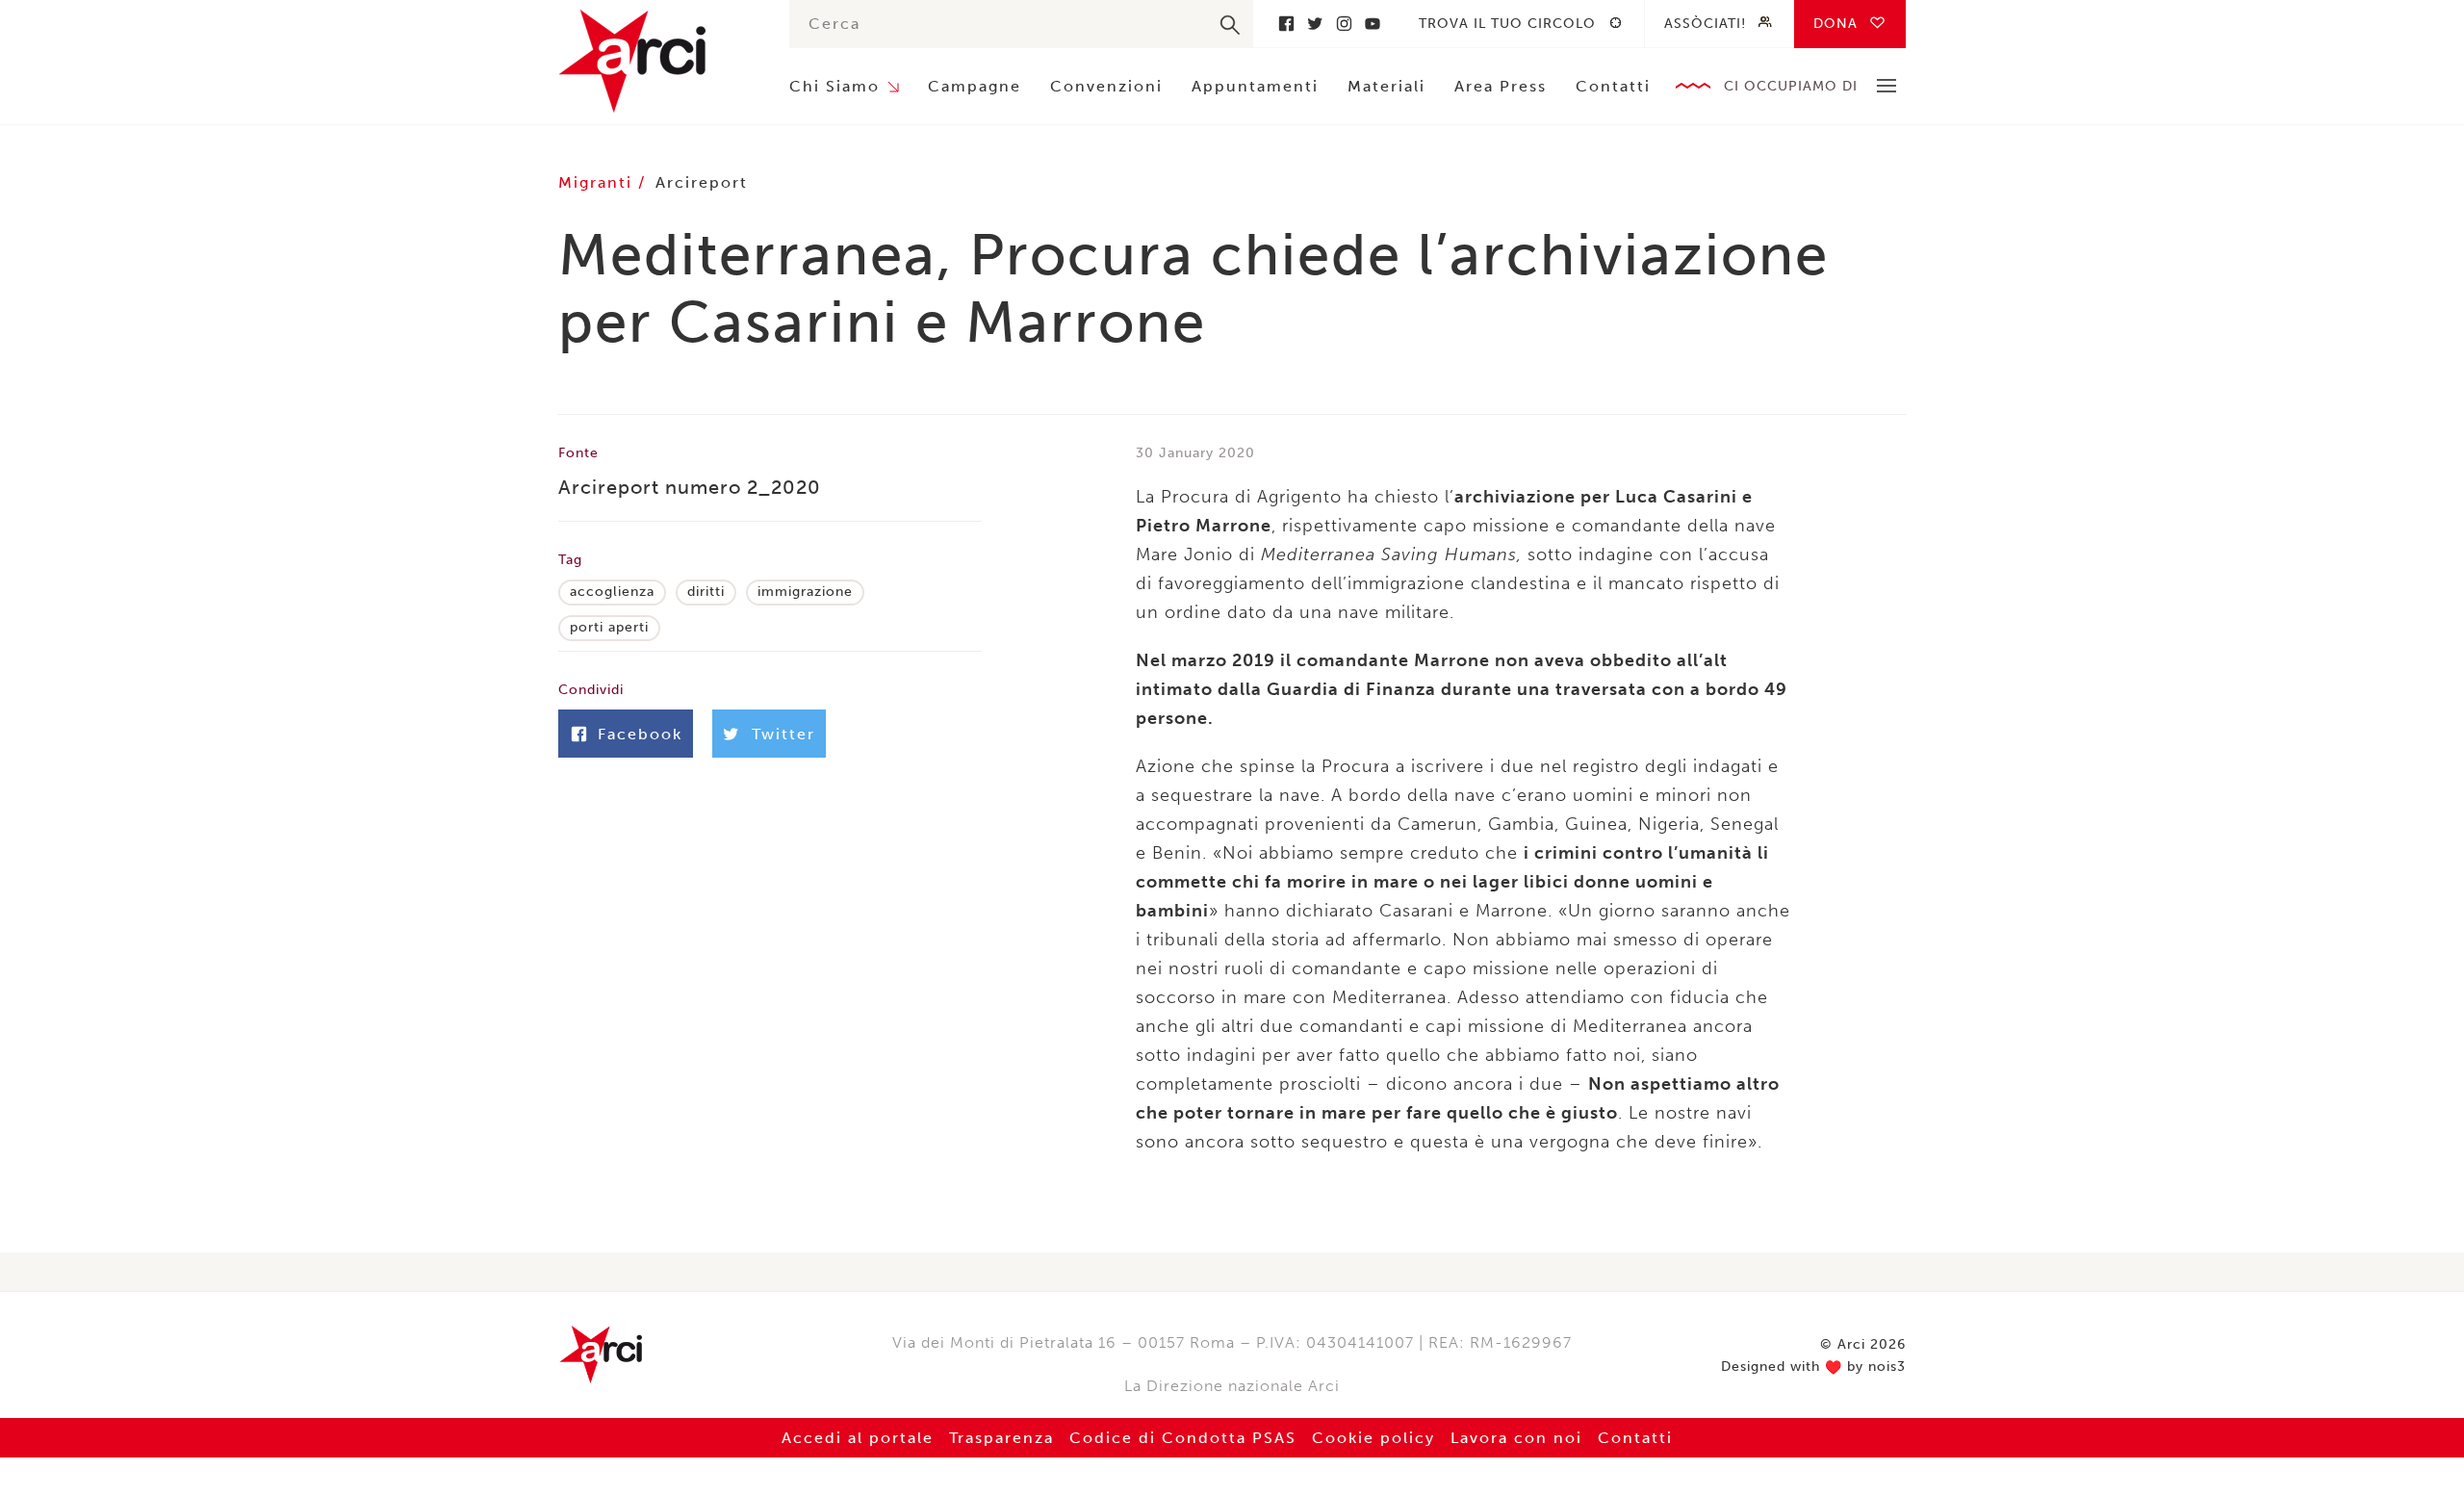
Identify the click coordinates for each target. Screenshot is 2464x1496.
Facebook (1286, 24)
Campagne (975, 86)
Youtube (1373, 24)
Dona (1835, 24)
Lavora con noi (1516, 1438)
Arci (654, 61)
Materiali (1386, 86)
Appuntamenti (1255, 86)
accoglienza (612, 592)
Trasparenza (1001, 1438)
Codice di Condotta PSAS (1183, 1438)
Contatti (1613, 86)
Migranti (598, 182)
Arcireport (702, 182)
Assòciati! (1705, 24)
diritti (706, 592)
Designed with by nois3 (1813, 1367)
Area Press (1501, 86)
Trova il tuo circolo (1507, 24)
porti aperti (609, 627)
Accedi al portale (858, 1438)
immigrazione (805, 592)
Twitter (1315, 24)
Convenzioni (1106, 86)
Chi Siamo (834, 86)
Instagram (1344, 24)
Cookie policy (1373, 1438)
